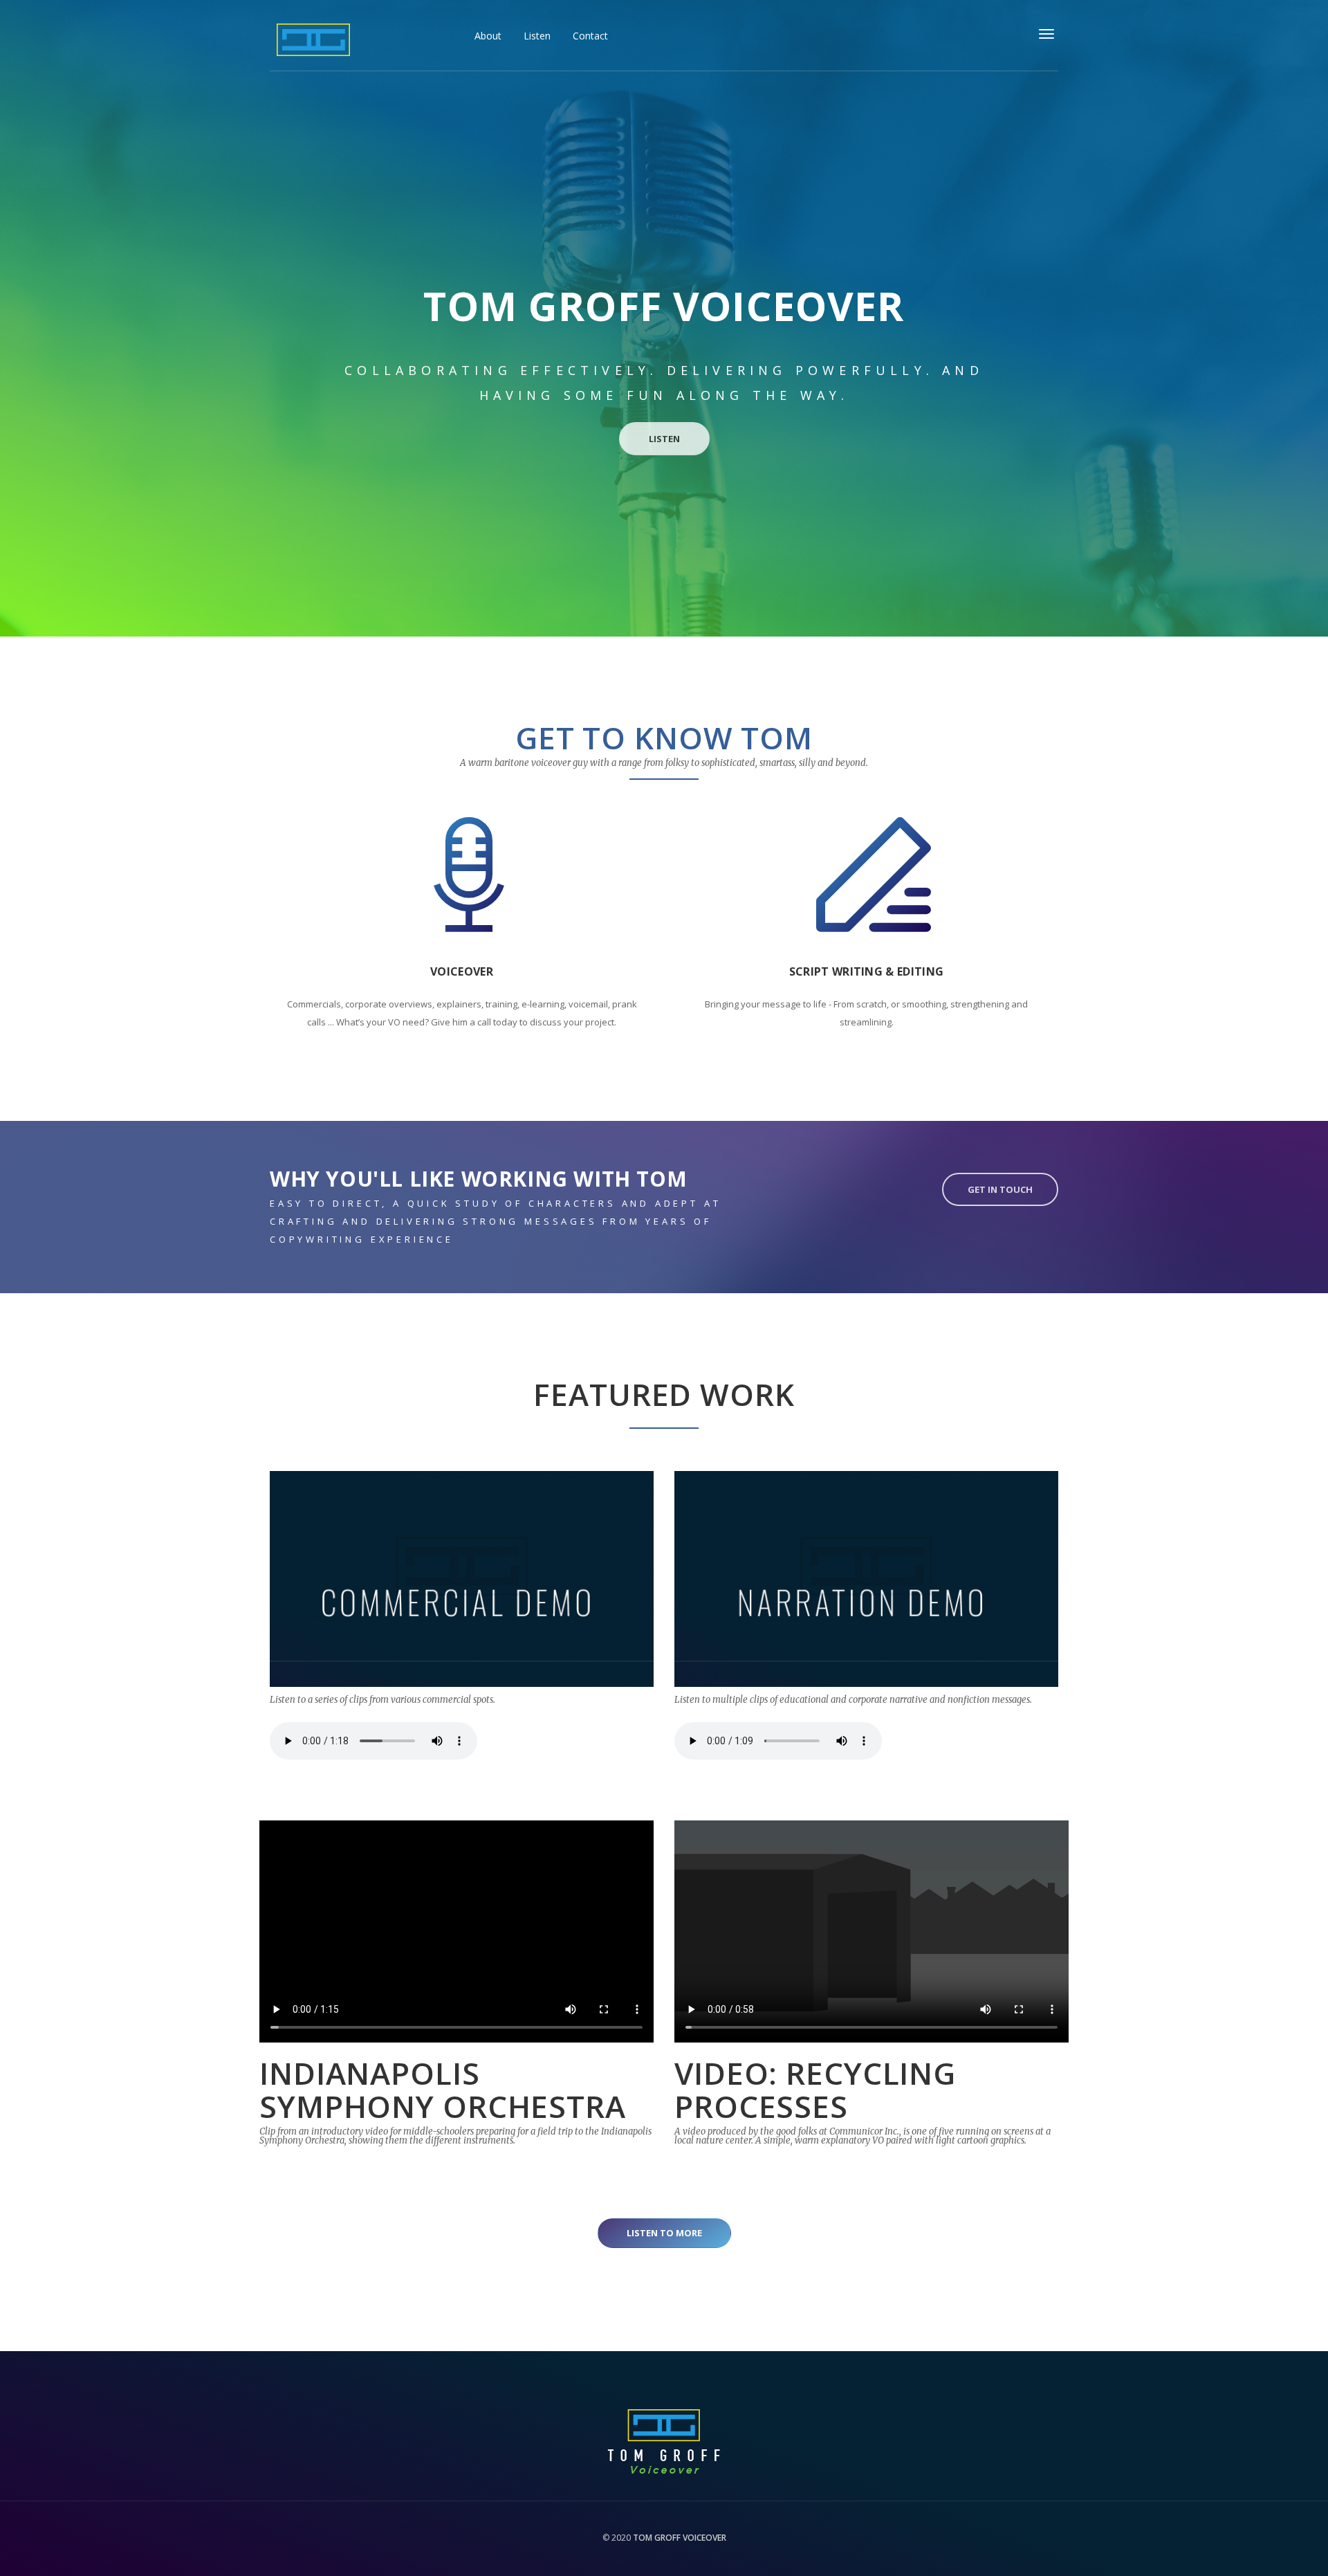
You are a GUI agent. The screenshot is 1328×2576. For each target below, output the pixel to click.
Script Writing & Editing (867, 971)
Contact (590, 36)
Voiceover (462, 971)
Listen (537, 36)
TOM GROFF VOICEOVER (679, 2538)
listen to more (664, 2233)
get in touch (1000, 1189)
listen (664, 439)
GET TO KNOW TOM (664, 738)
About (488, 36)
